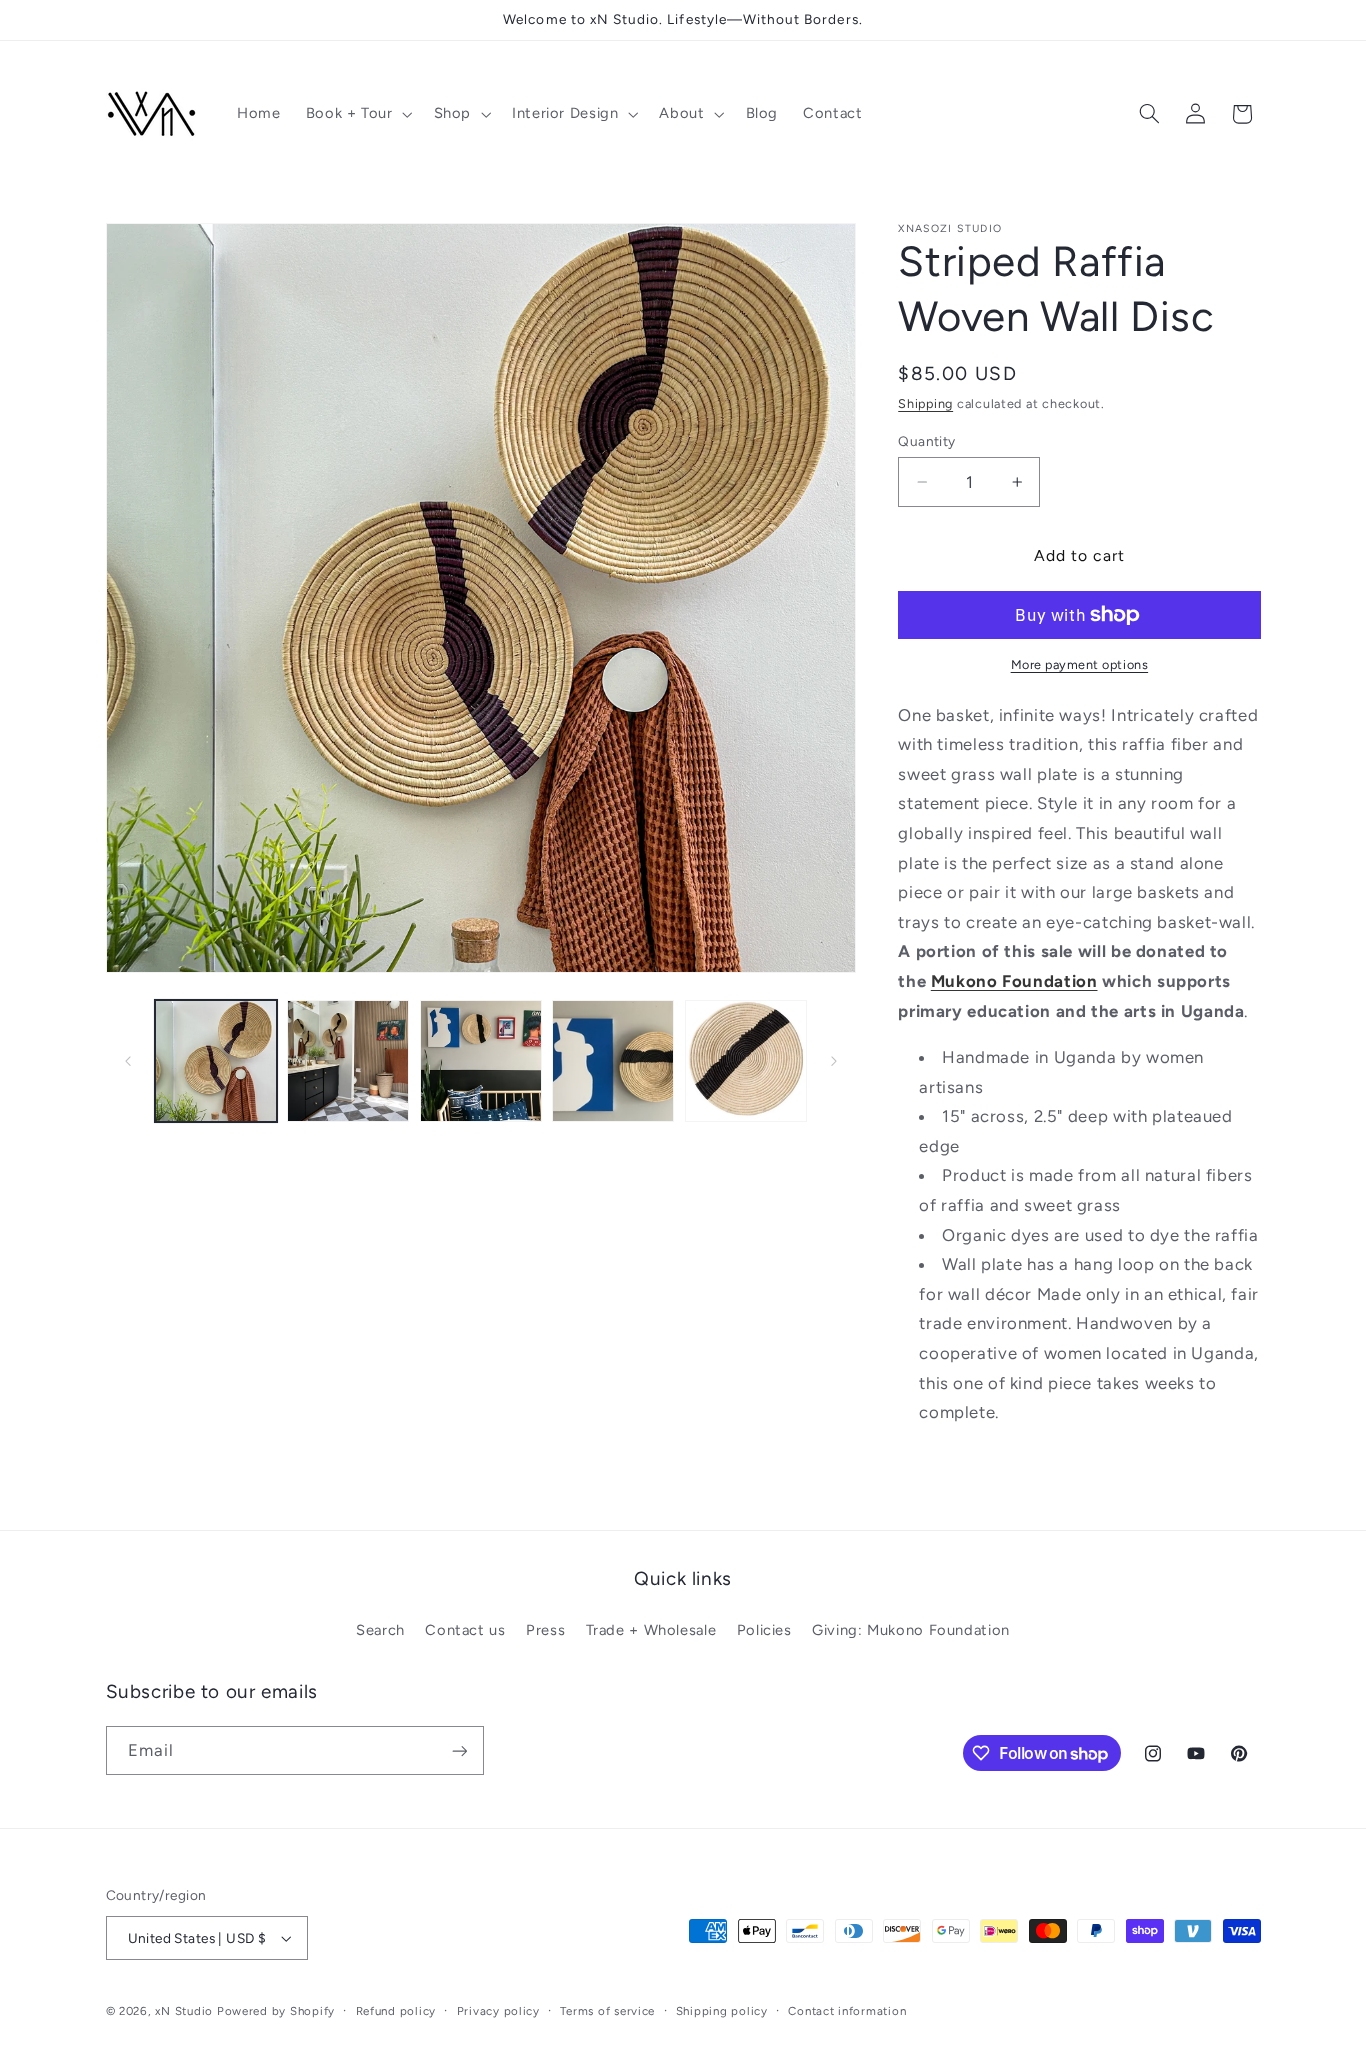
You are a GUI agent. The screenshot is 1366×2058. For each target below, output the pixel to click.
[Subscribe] (459, 1750)
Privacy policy (498, 2011)
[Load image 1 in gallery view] (216, 1061)
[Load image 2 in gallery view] (348, 1061)
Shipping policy (722, 2011)
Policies (764, 1630)
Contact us (465, 1630)
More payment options (1080, 664)
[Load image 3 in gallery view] (481, 1061)
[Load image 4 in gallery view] (613, 1061)
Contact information (847, 2011)
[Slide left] (128, 1061)
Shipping (925, 403)
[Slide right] (834, 1061)
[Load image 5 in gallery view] (746, 1061)
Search (380, 1630)
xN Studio (184, 2011)
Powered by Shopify (276, 2011)
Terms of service (607, 2011)
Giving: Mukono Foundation (911, 1630)
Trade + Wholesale (651, 1630)
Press (545, 1630)
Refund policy (396, 2011)
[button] (357, 114)
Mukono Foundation (1014, 981)
